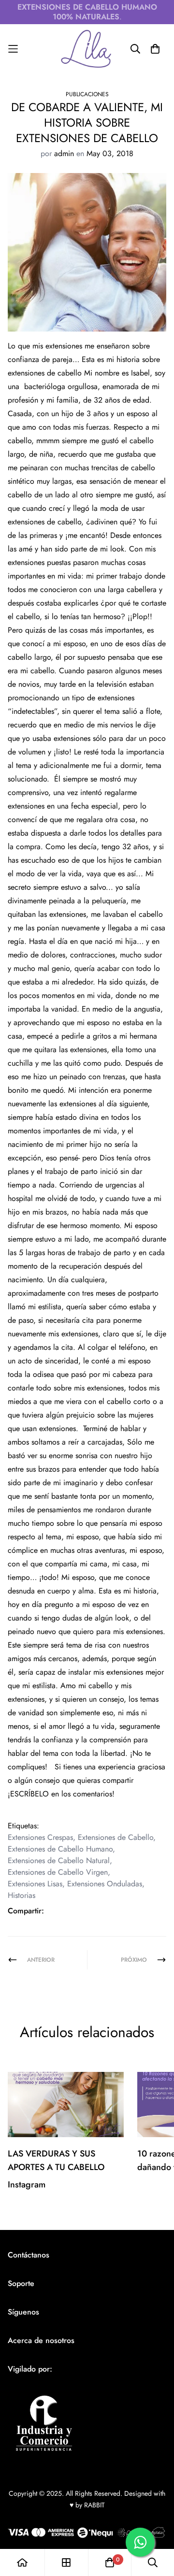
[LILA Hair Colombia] (87, 49)
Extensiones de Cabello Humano (60, 1849)
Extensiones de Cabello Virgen (58, 1872)
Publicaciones (87, 94)
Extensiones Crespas (40, 1837)
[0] (110, 2562)
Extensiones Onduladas (105, 1884)
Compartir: (26, 1911)
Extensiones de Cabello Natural (59, 1860)
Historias (22, 1895)
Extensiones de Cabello (116, 1837)
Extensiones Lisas (35, 1884)
